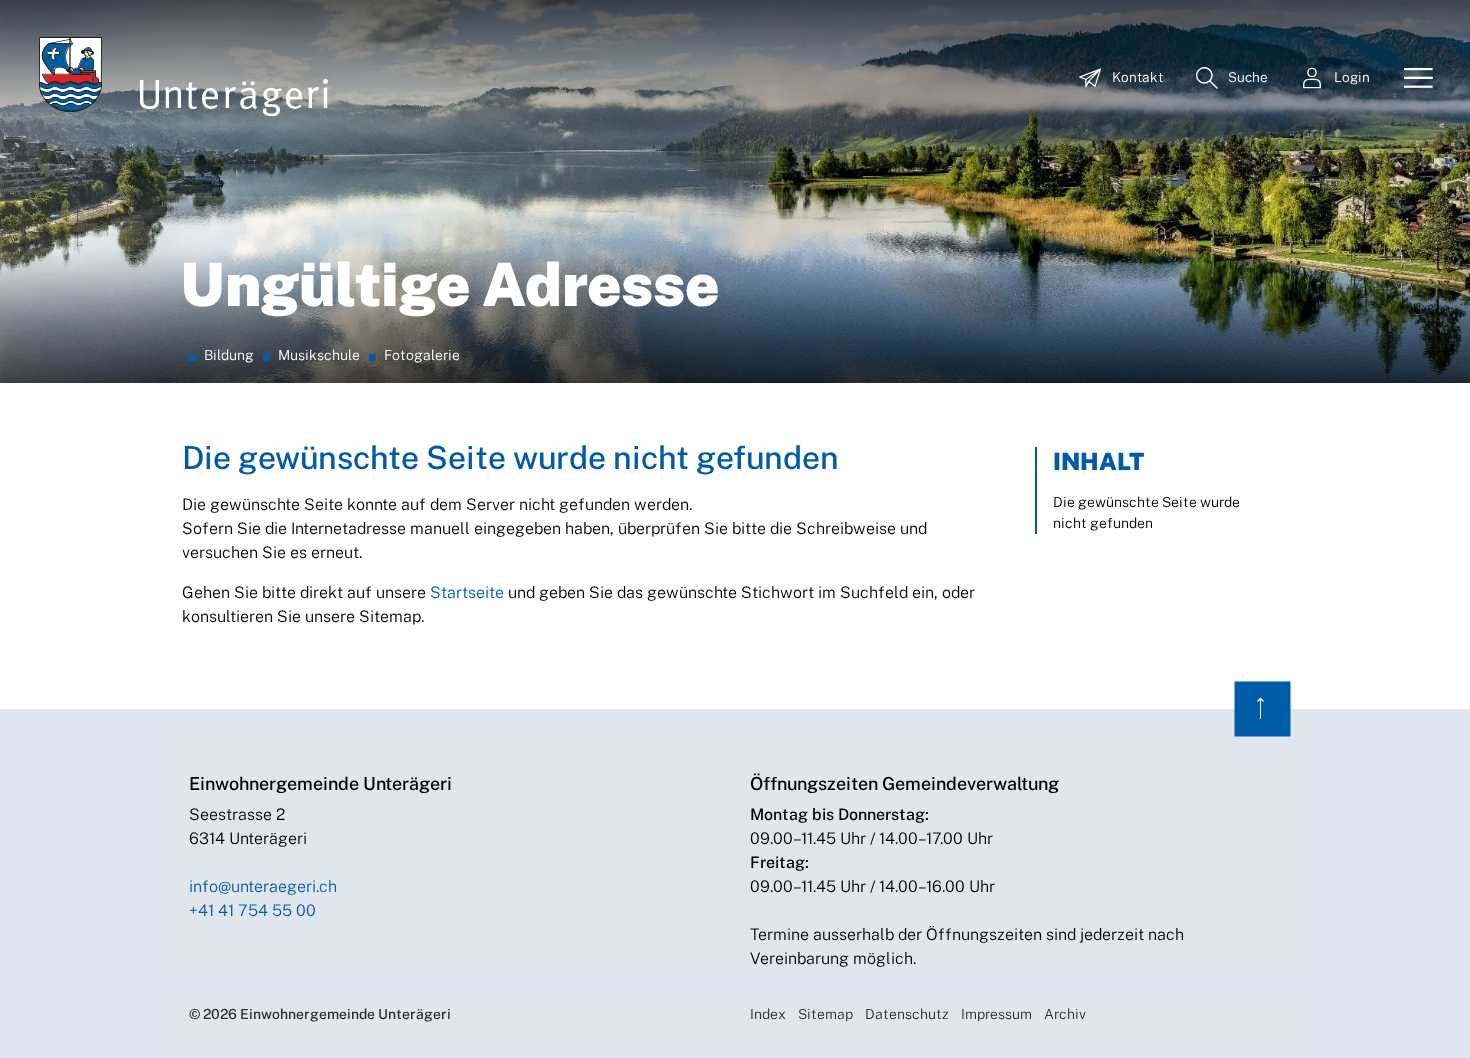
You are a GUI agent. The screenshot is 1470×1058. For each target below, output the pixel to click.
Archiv (1065, 1014)
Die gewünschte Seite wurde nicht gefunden (1146, 512)
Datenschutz (907, 1014)
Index (768, 1014)
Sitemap (825, 1014)
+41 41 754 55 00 (252, 910)
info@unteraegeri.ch (263, 886)
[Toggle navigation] (1411, 79)
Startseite (467, 592)
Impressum (996, 1014)
